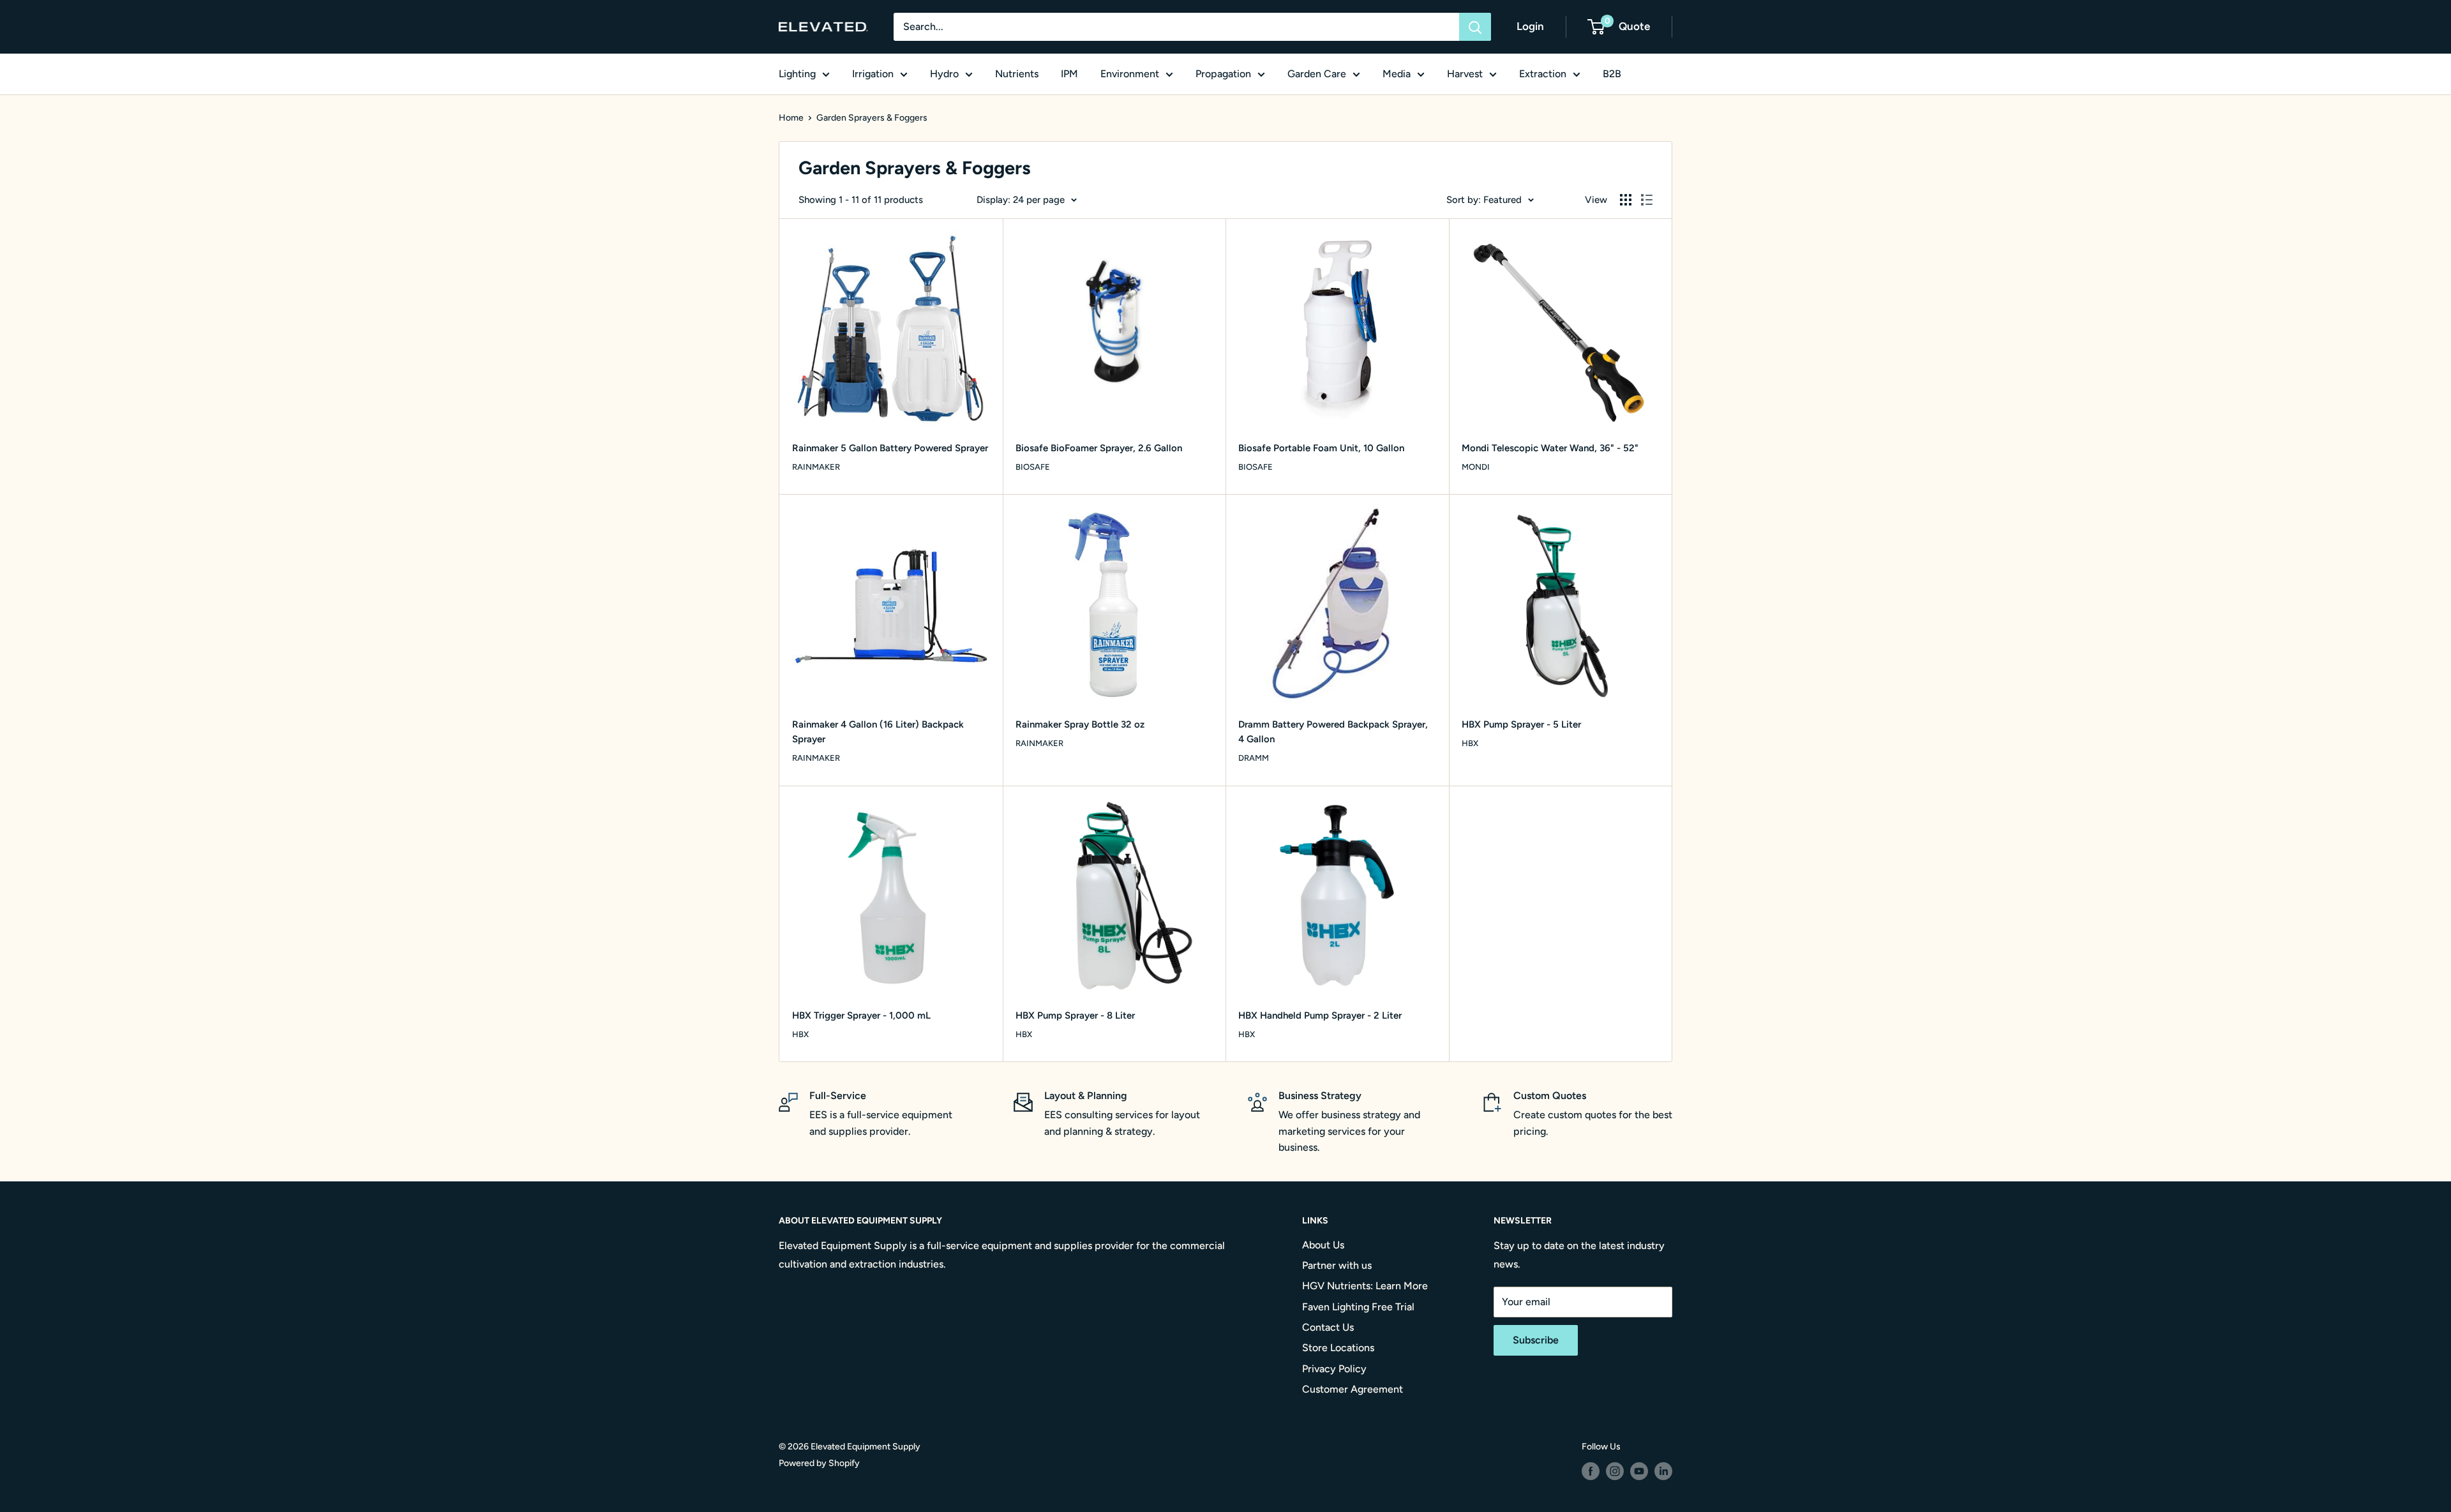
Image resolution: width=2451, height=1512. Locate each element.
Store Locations (1338, 1348)
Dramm (1254, 758)
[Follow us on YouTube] (1639, 1471)
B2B (1612, 74)
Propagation (1223, 74)
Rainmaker (816, 467)
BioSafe (1033, 467)
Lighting (797, 74)
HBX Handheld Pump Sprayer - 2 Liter (1320, 1015)
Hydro (944, 74)
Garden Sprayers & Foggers (872, 118)
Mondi (1476, 467)
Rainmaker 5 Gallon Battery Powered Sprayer (890, 448)
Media (1397, 74)
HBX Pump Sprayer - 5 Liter (1521, 724)
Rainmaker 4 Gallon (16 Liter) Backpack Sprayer (878, 732)
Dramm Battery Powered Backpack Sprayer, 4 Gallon (1333, 732)
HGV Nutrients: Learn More (1365, 1286)
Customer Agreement (1353, 1389)
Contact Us (1328, 1327)
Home (791, 118)
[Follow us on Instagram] (1615, 1471)
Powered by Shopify (819, 1463)
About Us (1323, 1245)
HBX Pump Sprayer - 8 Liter (1075, 1015)
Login (1530, 26)
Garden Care (1317, 74)
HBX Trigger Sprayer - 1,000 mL (861, 1015)
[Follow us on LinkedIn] (1663, 1471)
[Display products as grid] (1626, 200)
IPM (1069, 74)
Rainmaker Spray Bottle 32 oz (1080, 724)
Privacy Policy (1334, 1369)
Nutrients (1017, 74)
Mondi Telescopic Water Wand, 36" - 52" (1550, 448)
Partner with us (1337, 1265)
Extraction (1543, 74)
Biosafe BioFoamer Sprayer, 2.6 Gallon (1099, 448)
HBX (1470, 743)
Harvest (1465, 74)
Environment (1130, 74)
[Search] (1475, 27)
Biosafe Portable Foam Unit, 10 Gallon (1321, 448)
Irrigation (873, 74)
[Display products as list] (1647, 200)
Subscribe (1536, 1340)
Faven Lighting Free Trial (1358, 1307)
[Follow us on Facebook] (1591, 1471)
